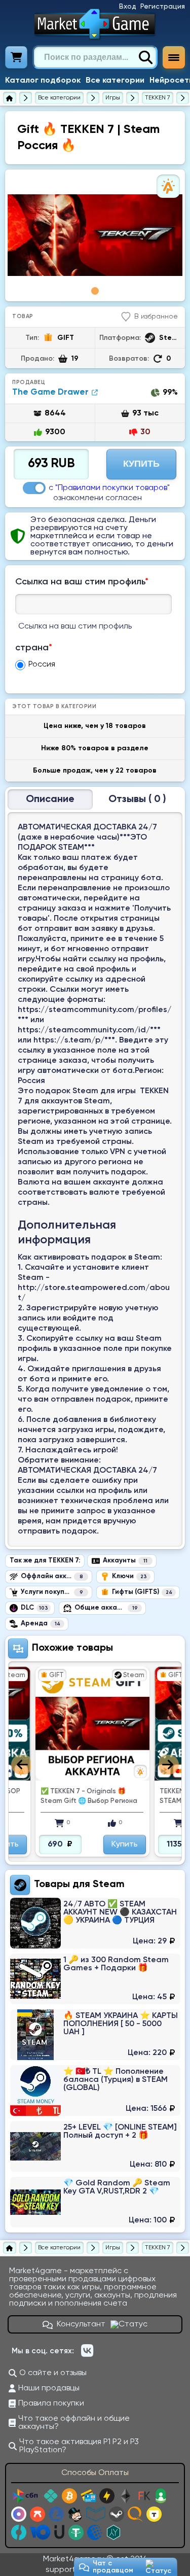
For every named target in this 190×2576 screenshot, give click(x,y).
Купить (141, 464)
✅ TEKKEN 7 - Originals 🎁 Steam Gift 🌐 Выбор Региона (89, 1796)
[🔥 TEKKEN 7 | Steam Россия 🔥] (95, 235)
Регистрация (163, 7)
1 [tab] (95, 291)
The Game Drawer (50, 392)
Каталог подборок (43, 81)
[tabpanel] (95, 235)
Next (169, 1765)
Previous (21, 1765)
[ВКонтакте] (87, 2351)
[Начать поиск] (145, 57)
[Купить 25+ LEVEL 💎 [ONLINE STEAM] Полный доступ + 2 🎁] (95, 2146)
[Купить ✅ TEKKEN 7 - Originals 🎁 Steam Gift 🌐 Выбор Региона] (92, 1724)
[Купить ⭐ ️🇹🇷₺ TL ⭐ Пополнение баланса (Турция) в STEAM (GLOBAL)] (95, 2091)
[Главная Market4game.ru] (95, 24)
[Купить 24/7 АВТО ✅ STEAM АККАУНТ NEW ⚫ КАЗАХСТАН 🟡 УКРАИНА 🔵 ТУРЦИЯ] (95, 1923)
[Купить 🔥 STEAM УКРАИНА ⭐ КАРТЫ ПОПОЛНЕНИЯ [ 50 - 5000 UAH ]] (95, 2035)
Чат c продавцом (113, 2567)
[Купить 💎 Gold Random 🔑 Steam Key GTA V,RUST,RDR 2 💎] (95, 2202)
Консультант (81, 2324)
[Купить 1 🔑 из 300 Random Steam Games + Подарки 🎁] (95, 1979)
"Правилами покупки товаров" (112, 488)
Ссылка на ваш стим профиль (82, 582)
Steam (109, 1885)
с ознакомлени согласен (109, 493)
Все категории (115, 81)
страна (34, 648)
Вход (128, 7)
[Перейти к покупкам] (16, 57)
